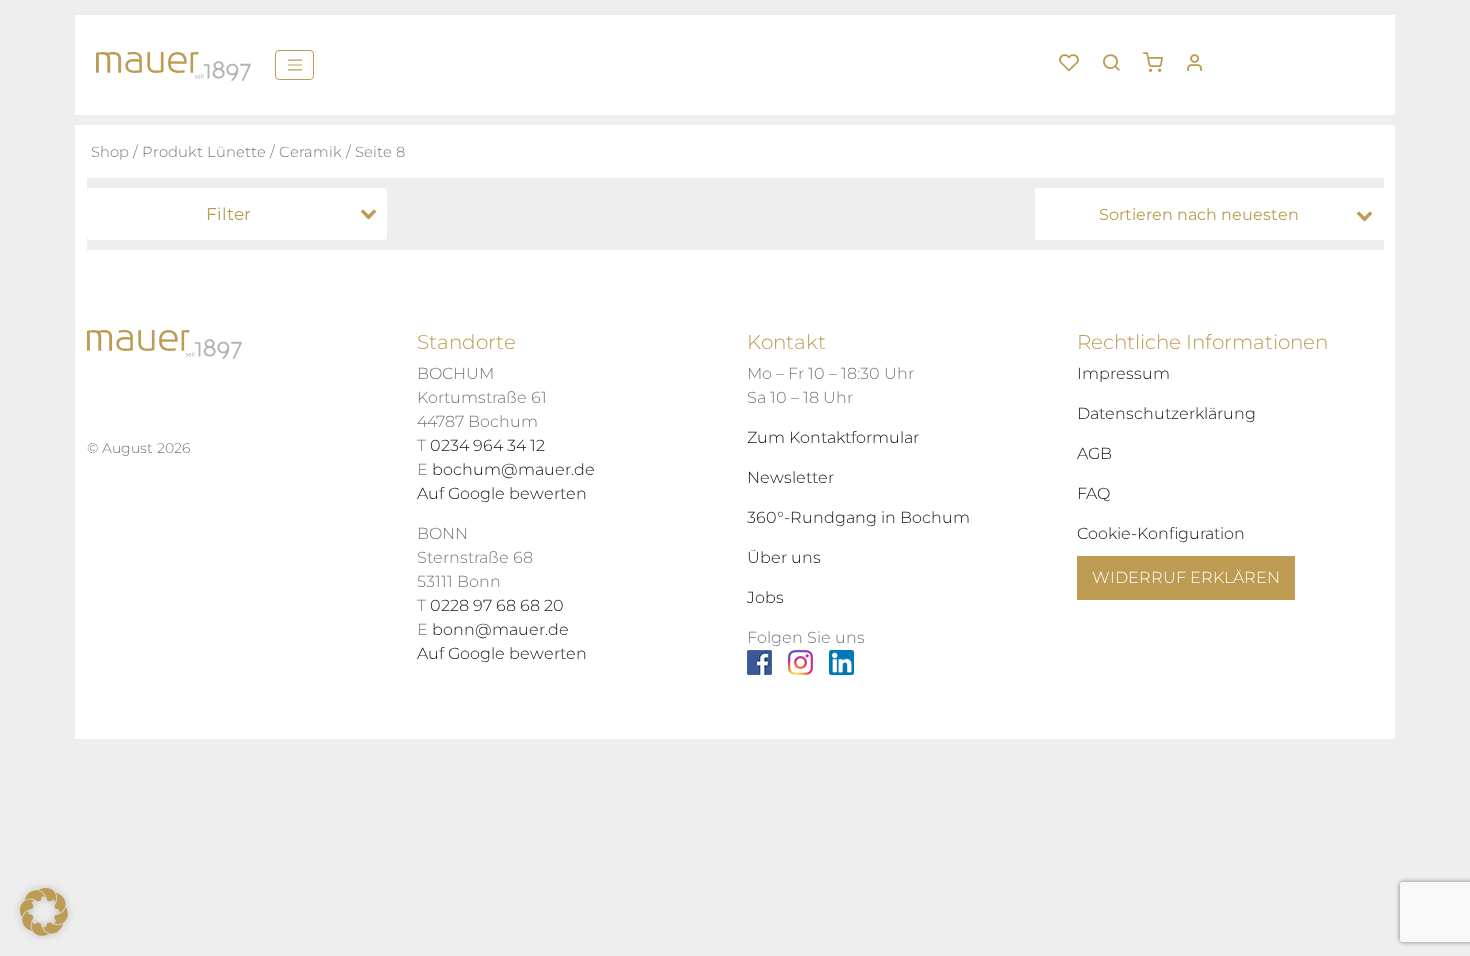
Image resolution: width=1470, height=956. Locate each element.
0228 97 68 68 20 (497, 605)
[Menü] (294, 65)
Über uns (784, 557)
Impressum (1123, 373)
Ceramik (310, 152)
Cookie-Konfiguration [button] (1161, 533)
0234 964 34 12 (487, 445)
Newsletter (790, 477)
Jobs (765, 597)
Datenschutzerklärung (1166, 413)
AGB (1094, 453)
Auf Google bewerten (502, 493)
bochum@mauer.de (513, 469)
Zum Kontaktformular (833, 437)
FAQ (1093, 493)
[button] (1160, 55)
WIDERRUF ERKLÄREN (1186, 577)
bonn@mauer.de (500, 629)
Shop (110, 152)
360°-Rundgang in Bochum (858, 517)
